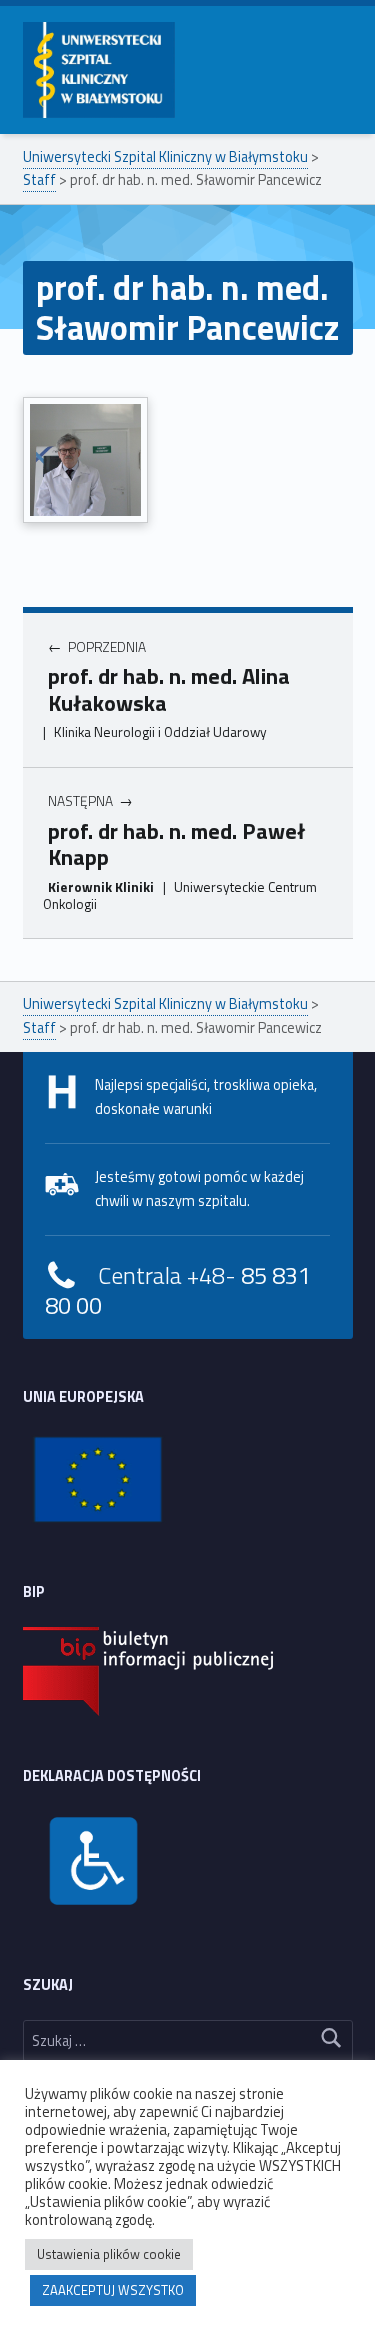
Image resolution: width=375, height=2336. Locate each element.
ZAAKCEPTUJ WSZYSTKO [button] (113, 2290)
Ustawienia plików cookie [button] (109, 2254)
